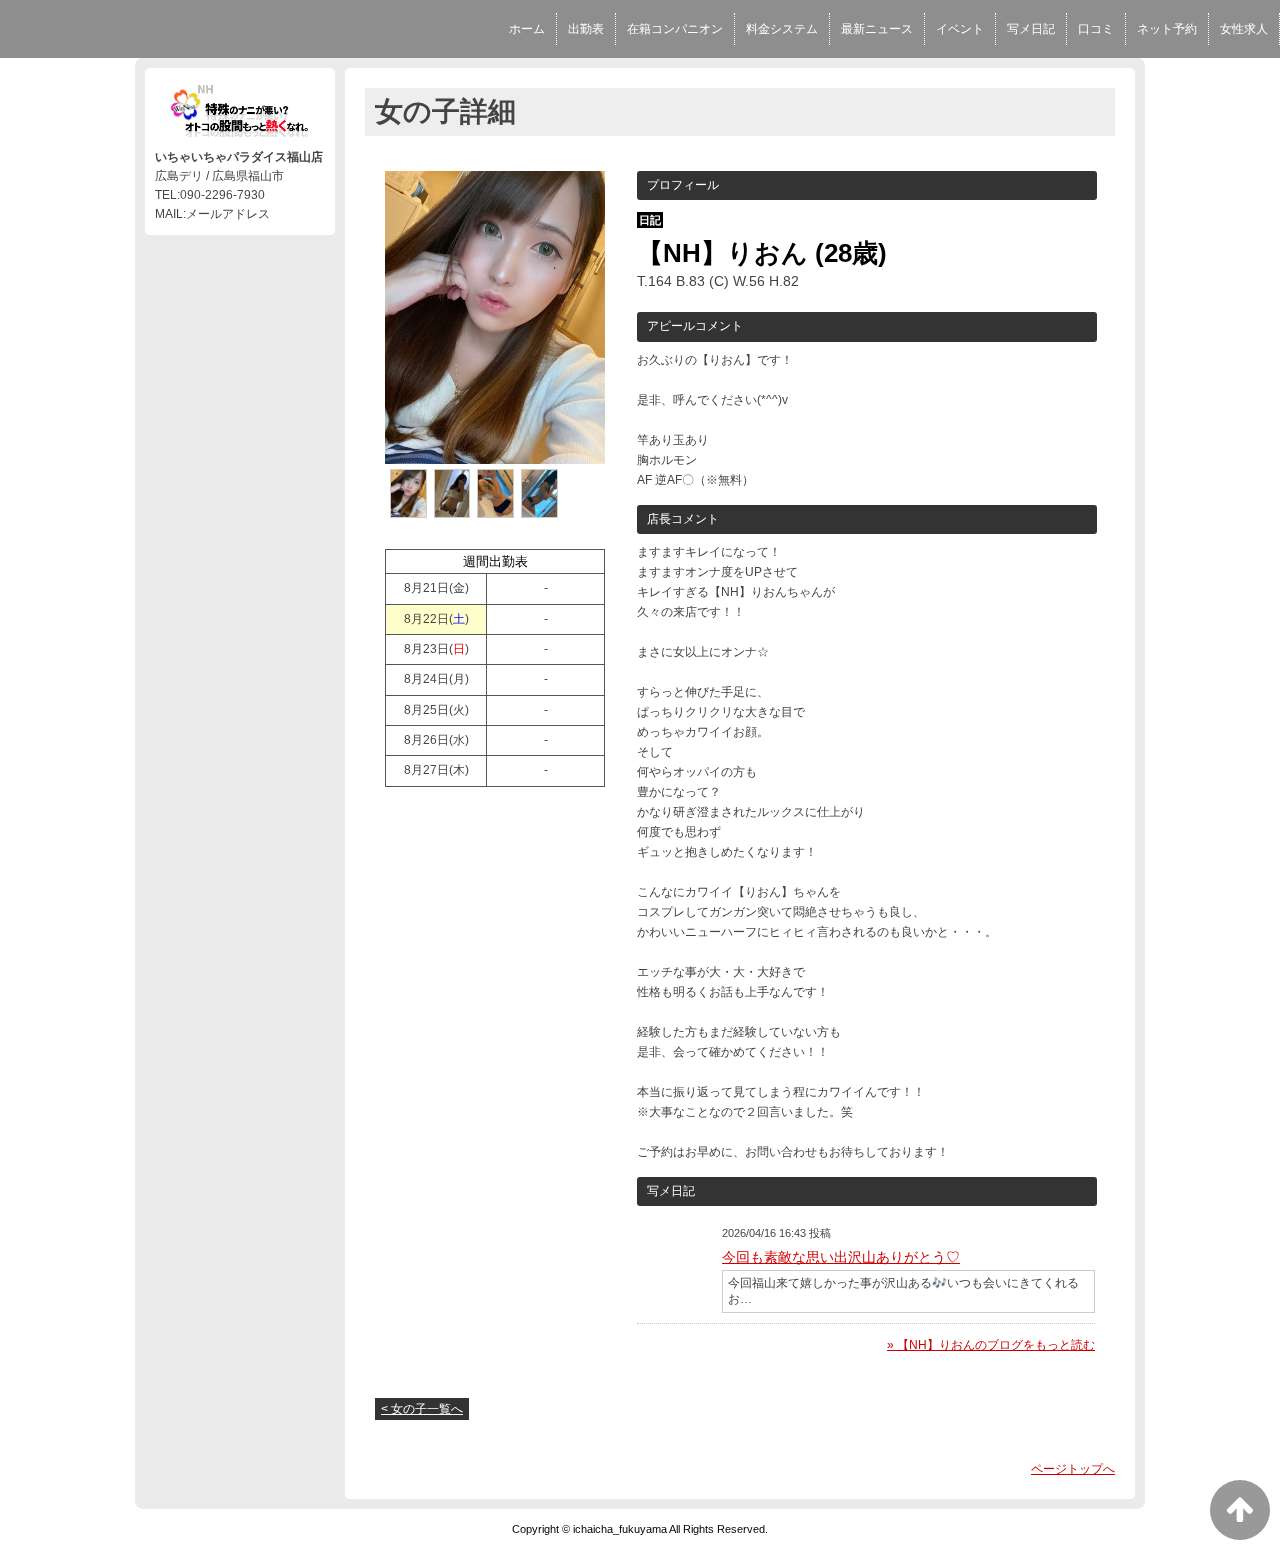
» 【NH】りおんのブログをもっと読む (991, 1345)
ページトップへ (1073, 1469)
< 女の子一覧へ (422, 1409)
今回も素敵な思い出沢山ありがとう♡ (841, 1257)
